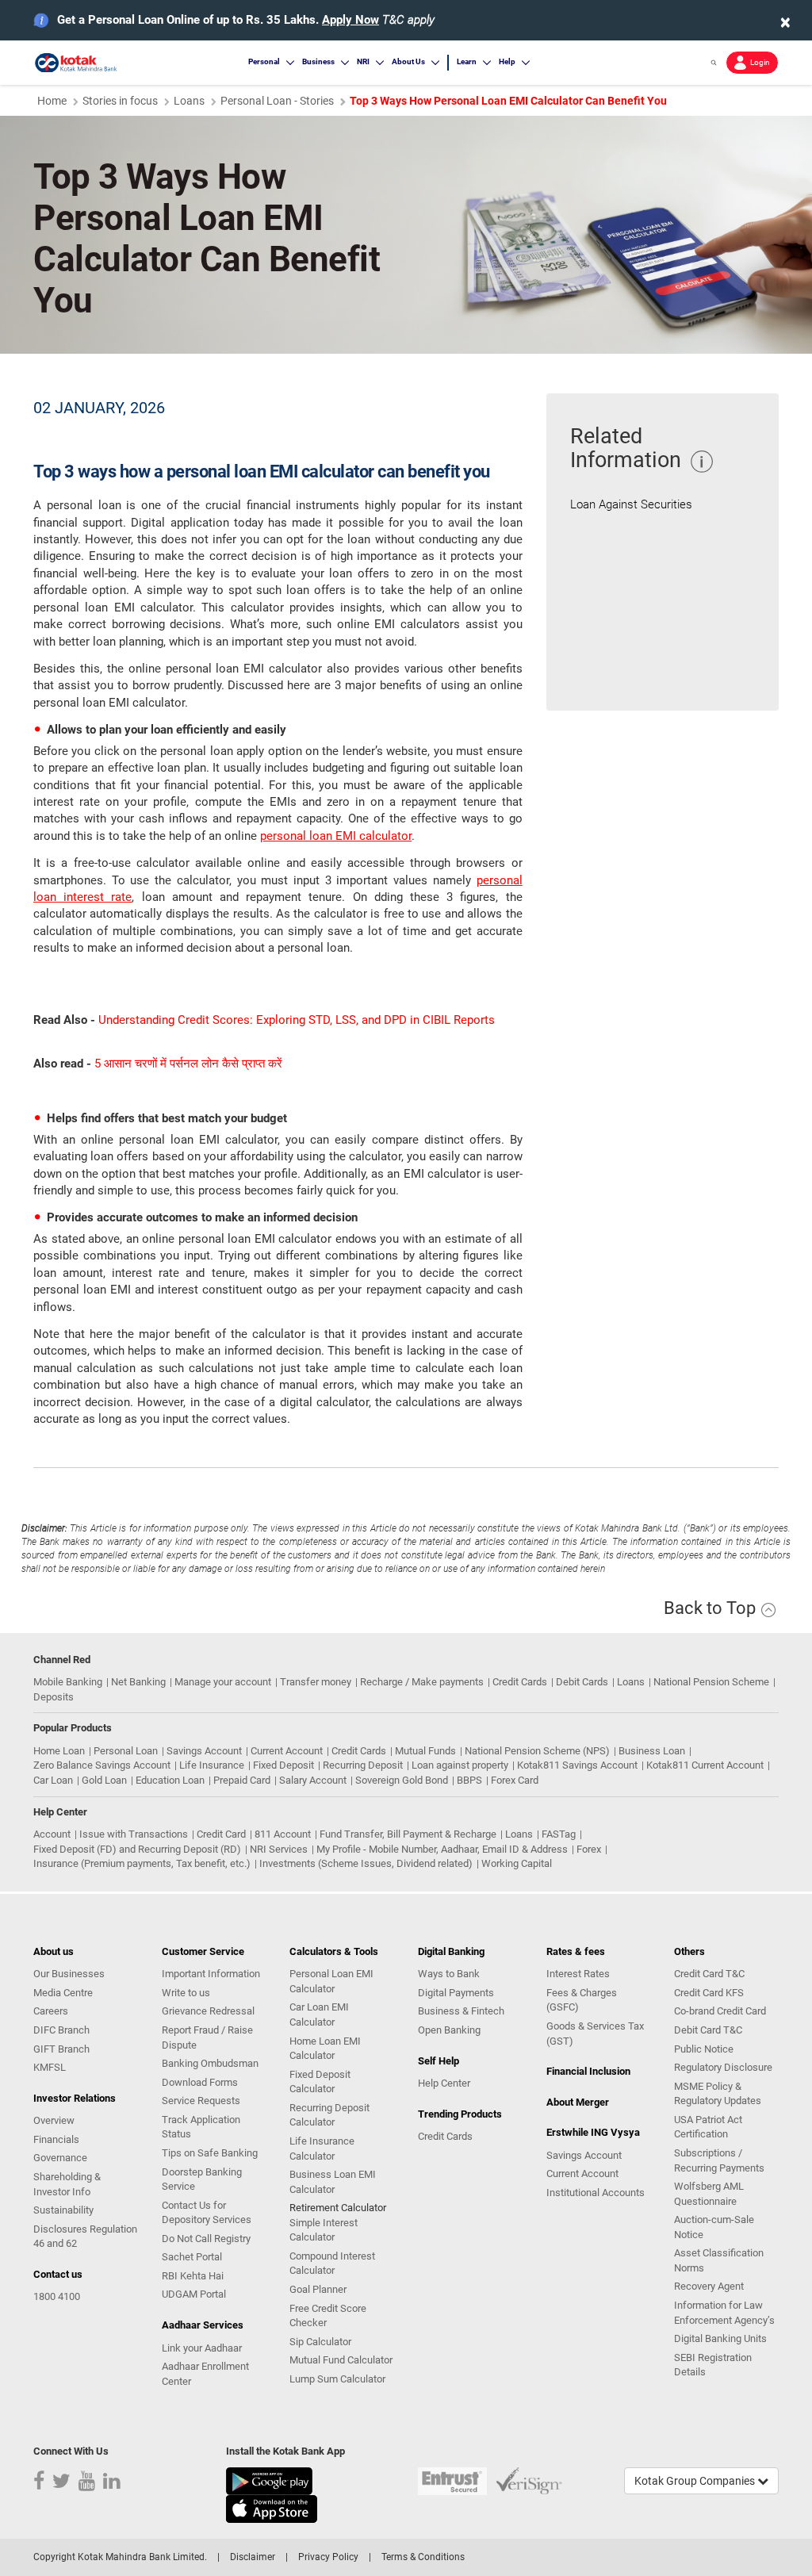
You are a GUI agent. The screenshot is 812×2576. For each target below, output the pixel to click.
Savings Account (204, 1751)
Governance (60, 2158)
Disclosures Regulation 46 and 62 (85, 2237)
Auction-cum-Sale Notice (714, 2227)
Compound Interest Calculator (332, 2264)
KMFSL (50, 2067)
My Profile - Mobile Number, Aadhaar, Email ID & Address (442, 1849)
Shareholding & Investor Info (67, 2184)
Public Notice (704, 2049)
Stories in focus (120, 101)
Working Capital (517, 1863)
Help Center (444, 2083)
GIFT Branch (61, 2049)
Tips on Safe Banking (210, 2153)
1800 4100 (57, 2296)
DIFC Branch (61, 2030)
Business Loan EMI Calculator (333, 2182)
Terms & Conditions (423, 2557)
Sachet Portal (192, 2257)
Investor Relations (75, 2098)
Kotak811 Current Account (705, 1765)
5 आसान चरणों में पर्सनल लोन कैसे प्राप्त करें (188, 1064)
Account (52, 1834)
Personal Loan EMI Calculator (331, 1981)
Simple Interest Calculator (324, 2230)
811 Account (283, 1834)
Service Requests (201, 2101)
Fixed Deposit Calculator (320, 2082)
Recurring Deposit (363, 1765)
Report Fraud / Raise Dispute (207, 2037)
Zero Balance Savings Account (102, 1765)
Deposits (54, 1697)
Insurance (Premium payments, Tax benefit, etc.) (142, 1863)
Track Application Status (201, 2127)
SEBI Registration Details (713, 2365)
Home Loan (59, 1751)
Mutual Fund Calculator (341, 2360)
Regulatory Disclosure (723, 2067)
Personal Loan (126, 1751)
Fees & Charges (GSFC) (582, 2000)
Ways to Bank (449, 1974)
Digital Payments (456, 1993)
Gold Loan (104, 1780)
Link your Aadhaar (202, 2348)
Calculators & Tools (334, 1951)
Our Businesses (69, 1974)
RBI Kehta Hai (193, 2276)
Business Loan (652, 1751)
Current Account (287, 1751)
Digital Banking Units (720, 2338)
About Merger (578, 2102)
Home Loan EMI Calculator (325, 2049)
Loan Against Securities (631, 504)
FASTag (559, 1834)
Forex (589, 1849)
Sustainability (63, 2210)
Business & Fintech (461, 2011)
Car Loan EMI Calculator (319, 2014)
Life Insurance (212, 1765)
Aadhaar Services (203, 2325)
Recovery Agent (709, 2286)
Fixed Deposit (283, 1765)
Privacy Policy (328, 2557)
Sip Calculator (320, 2342)
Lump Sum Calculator (337, 2379)
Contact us (58, 2274)
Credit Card (221, 1834)
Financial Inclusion (588, 2071)
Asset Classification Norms (719, 2260)
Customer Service (203, 1951)
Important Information (211, 1974)
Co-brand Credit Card (720, 2011)
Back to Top (712, 1608)
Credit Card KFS (709, 1993)
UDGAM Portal (194, 2294)
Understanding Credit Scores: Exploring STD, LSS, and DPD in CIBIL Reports (297, 1020)
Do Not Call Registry (206, 2239)
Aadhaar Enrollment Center (205, 2374)
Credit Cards (520, 1682)
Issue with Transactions (134, 1834)
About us (54, 1951)
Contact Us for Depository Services (207, 2213)
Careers (51, 2011)
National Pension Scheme (711, 1682)
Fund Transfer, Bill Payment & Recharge (408, 1834)
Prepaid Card (242, 1780)
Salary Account (313, 1780)
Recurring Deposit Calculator (329, 2115)
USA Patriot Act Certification (708, 2127)
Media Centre (63, 1993)
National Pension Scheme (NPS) (537, 1751)
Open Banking (449, 2030)
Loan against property (460, 1765)
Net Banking (138, 1682)
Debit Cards (582, 1682)
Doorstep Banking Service (202, 2179)
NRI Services (279, 1849)
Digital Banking (451, 1951)
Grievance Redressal (208, 2011)
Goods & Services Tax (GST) (595, 2034)
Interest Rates (578, 1974)
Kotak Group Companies (696, 2481)
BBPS (469, 1780)
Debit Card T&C (708, 2030)
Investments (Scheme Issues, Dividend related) (366, 1863)
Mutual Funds (425, 1751)
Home (52, 101)
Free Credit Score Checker (328, 2316)
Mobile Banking (68, 1682)
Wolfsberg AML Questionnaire (709, 2194)
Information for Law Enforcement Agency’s (724, 2313)
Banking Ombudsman (210, 2063)
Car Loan (53, 1780)
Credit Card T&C (709, 1974)
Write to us (186, 1993)
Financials (56, 2139)
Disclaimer (253, 2557)
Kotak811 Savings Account (577, 1765)
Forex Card (515, 1780)
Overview (54, 2120)
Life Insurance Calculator (322, 2149)
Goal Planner (318, 2289)
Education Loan (170, 1780)
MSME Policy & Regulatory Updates (718, 2094)
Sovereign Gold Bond (402, 1780)
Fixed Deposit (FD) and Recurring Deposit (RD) (137, 1849)
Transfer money (316, 1682)
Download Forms (200, 2082)
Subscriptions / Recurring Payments (719, 2160)
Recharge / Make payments (422, 1682)
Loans (189, 101)
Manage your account (223, 1682)
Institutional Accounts (596, 2193)
